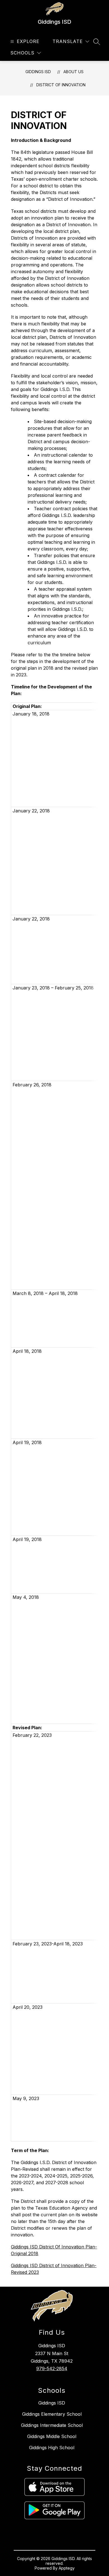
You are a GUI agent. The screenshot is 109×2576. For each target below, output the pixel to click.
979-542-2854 (52, 2369)
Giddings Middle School (52, 2436)
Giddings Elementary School (52, 2414)
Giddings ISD (38, 72)
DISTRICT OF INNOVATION (61, 85)
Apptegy (67, 2568)
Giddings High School (52, 2448)
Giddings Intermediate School (52, 2425)
